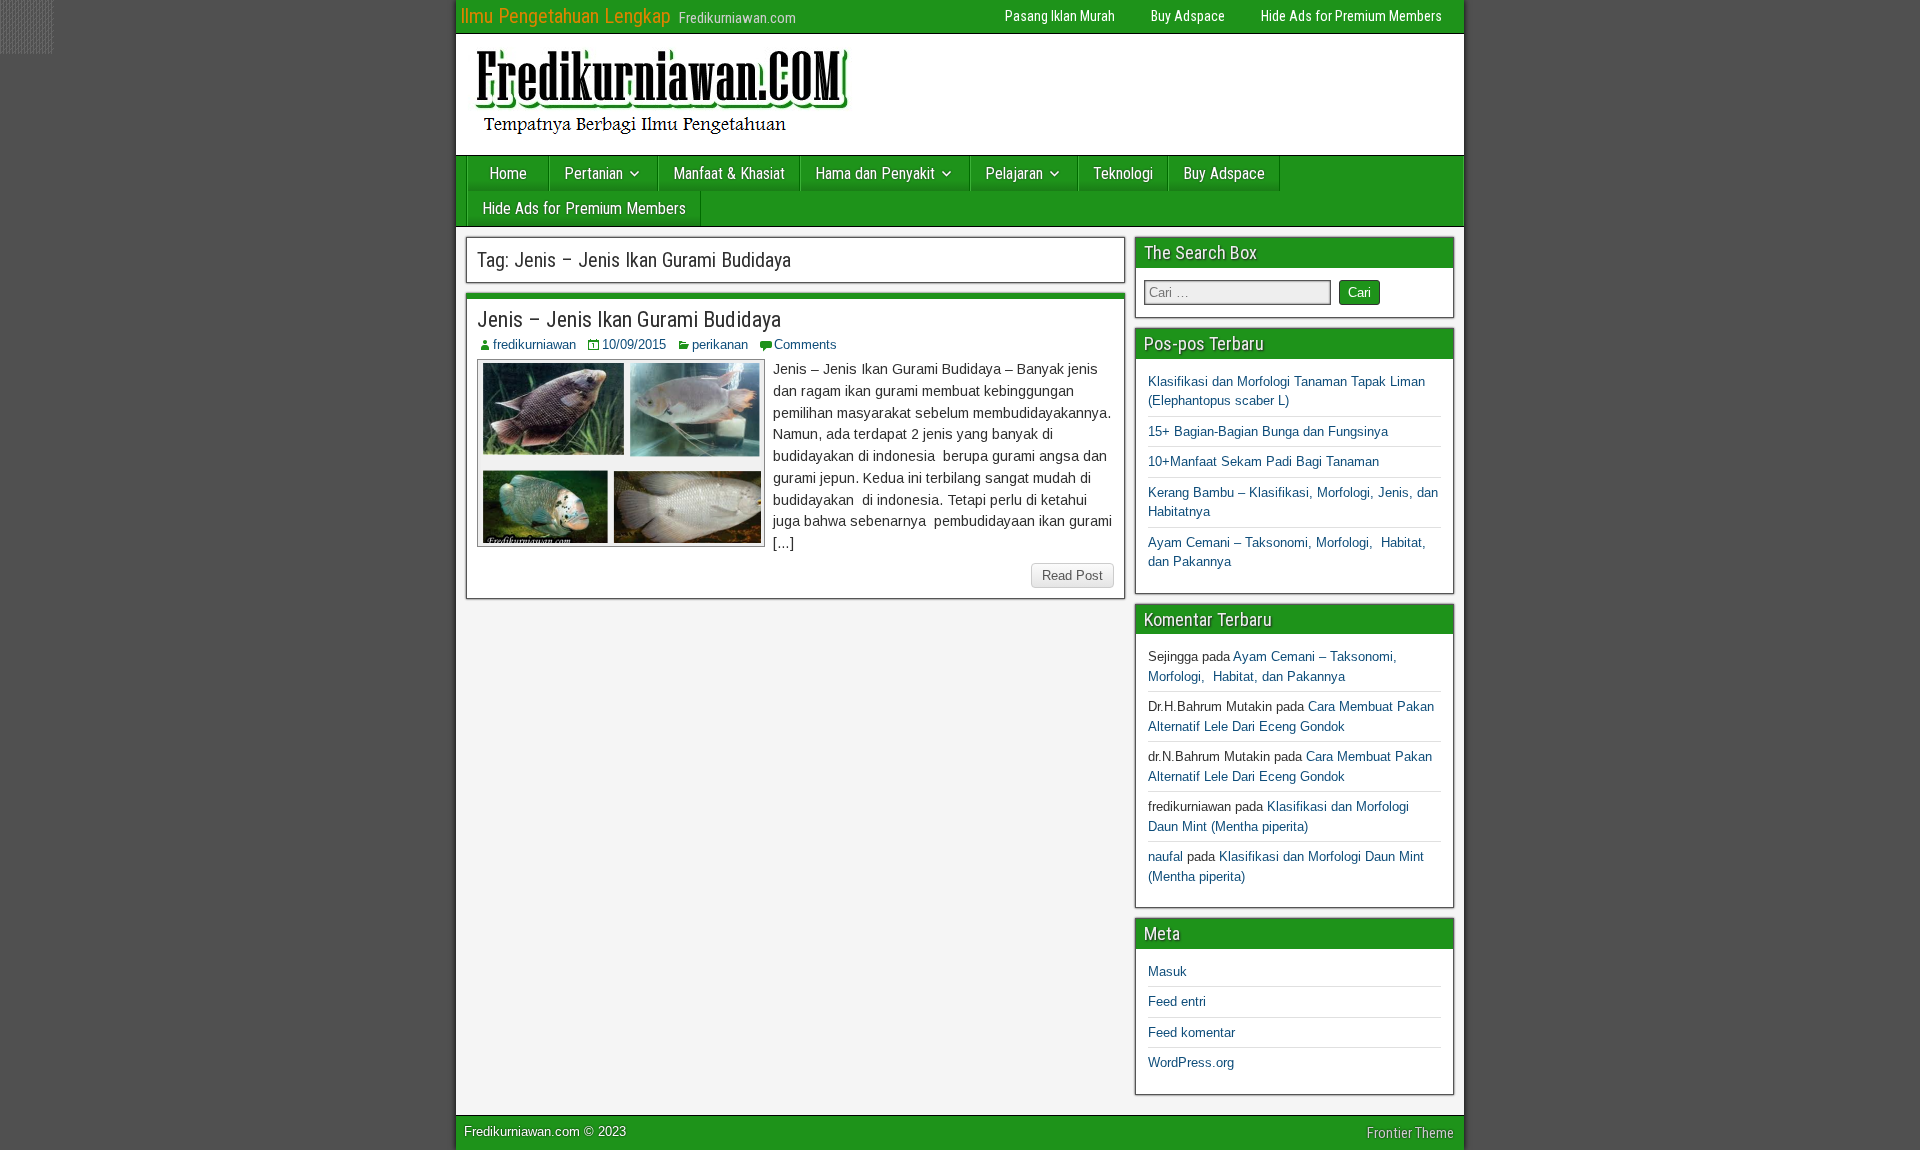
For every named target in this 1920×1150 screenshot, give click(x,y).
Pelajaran (1014, 173)
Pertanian (593, 173)
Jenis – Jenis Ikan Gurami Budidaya (629, 319)
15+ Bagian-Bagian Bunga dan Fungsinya (1268, 431)
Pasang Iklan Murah (1060, 16)
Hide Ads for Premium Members (1351, 16)
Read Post (1072, 575)
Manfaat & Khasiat (729, 173)
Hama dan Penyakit (875, 173)
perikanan (720, 344)
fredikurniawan (534, 344)
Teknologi (1123, 173)
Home (508, 173)
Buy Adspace (1188, 16)
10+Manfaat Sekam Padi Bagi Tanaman (1263, 461)
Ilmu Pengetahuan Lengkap (565, 16)
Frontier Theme (1410, 1133)
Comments (805, 344)
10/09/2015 (634, 344)
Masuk (1167, 971)
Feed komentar (1191, 1032)
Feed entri (1177, 1001)
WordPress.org (1191, 1062)
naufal (1165, 856)
